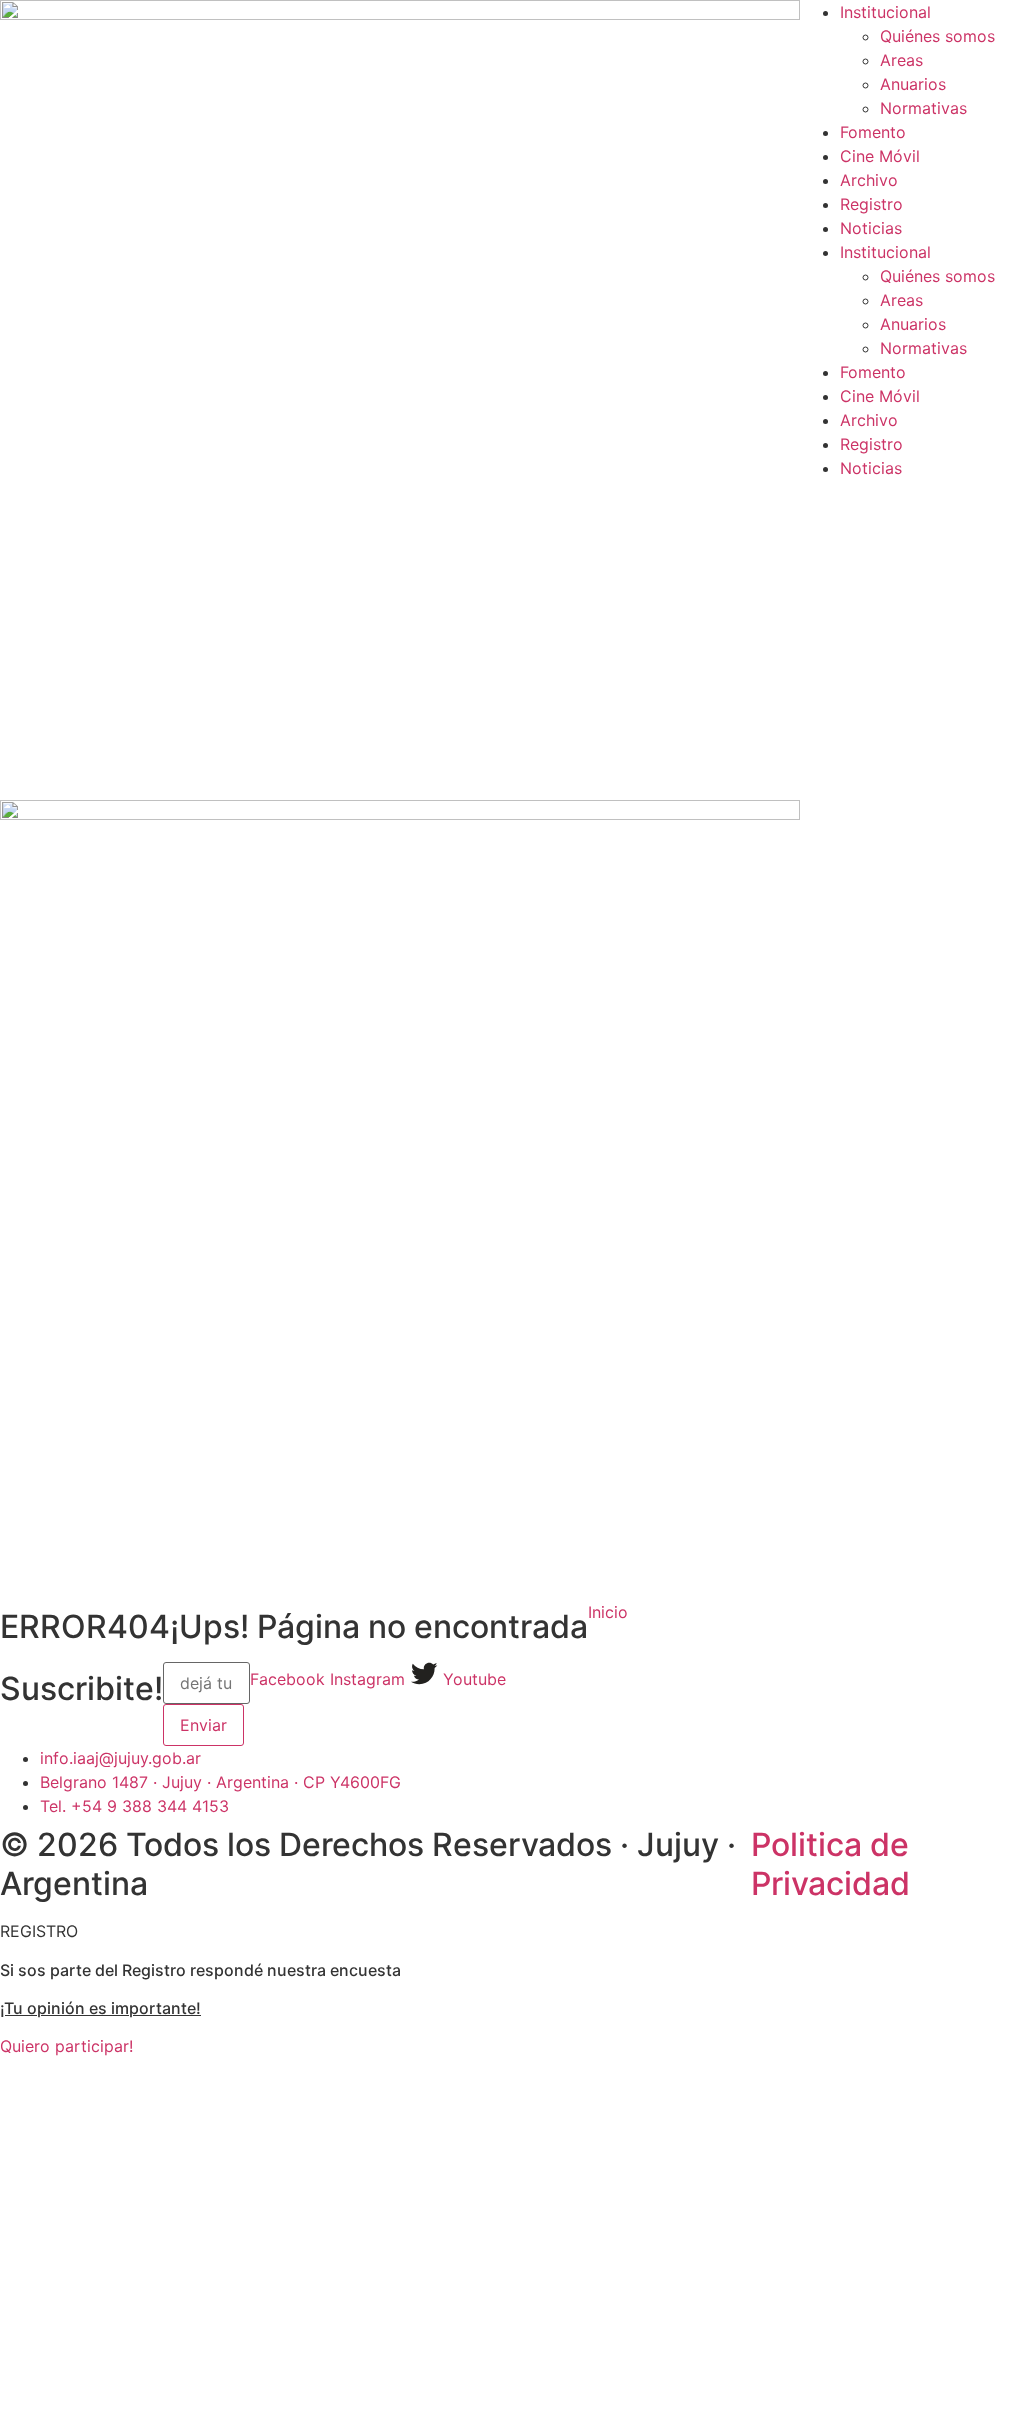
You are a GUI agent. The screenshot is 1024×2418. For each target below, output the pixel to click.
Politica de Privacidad (830, 1863)
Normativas (923, 108)
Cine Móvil (880, 156)
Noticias (871, 228)
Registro (871, 204)
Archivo (869, 180)
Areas (901, 60)
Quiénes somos (937, 36)
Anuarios (913, 84)
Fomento (873, 132)
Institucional (885, 12)
